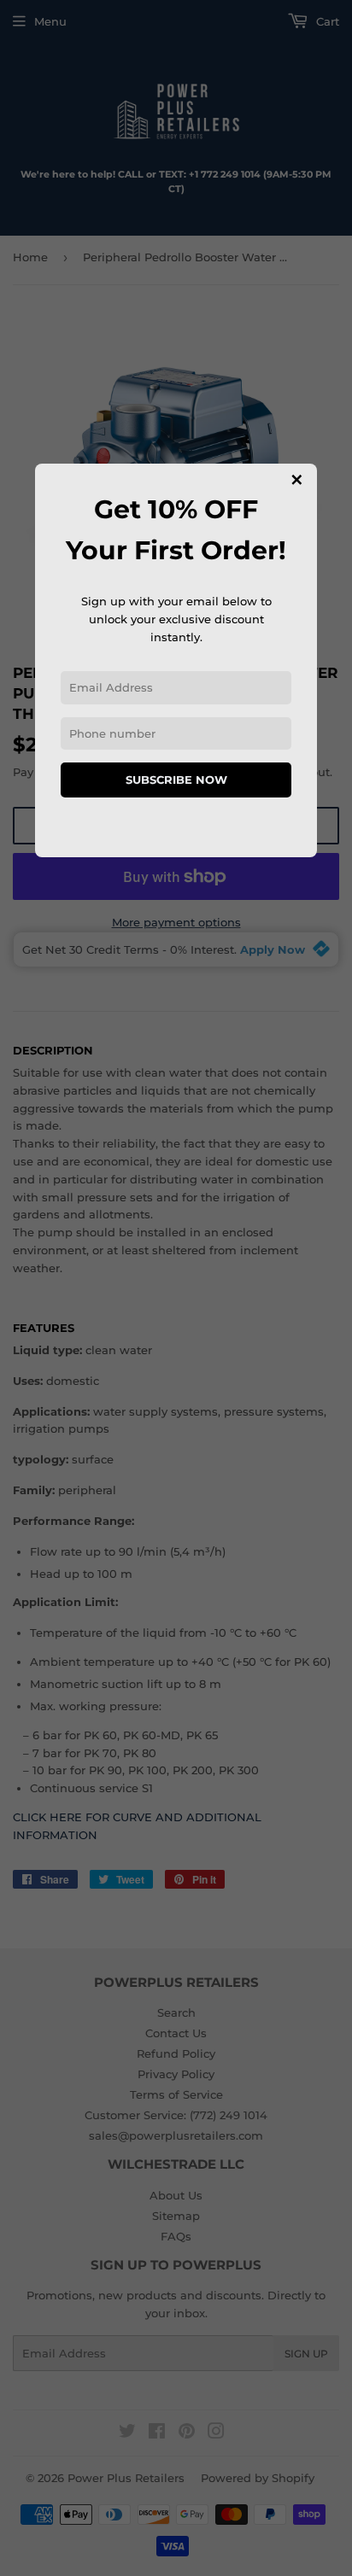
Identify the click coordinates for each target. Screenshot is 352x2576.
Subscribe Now (176, 780)
